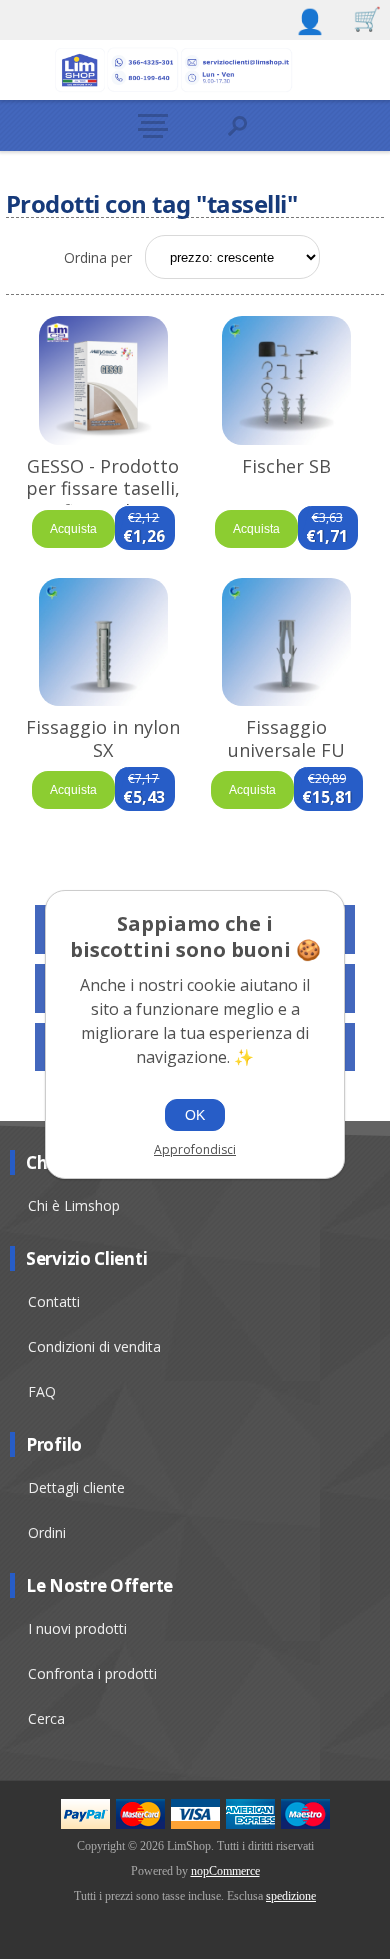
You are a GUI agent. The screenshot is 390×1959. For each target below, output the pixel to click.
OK (195, 1115)
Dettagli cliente (76, 1487)
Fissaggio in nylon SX (103, 738)
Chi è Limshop (74, 1205)
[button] (152, 125)
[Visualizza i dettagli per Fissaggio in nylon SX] (103, 642)
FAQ (42, 1391)
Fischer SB (286, 466)
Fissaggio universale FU (286, 738)
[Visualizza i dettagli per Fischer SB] (286, 380)
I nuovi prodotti (77, 1628)
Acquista (73, 529)
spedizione (291, 1896)
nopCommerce (225, 1871)
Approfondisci (195, 1149)
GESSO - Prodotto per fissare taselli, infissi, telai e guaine (103, 500)
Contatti (54, 1301)
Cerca (46, 1718)
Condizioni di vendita (94, 1346)
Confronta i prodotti (92, 1673)
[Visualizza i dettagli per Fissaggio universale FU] (286, 642)
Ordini (47, 1532)
